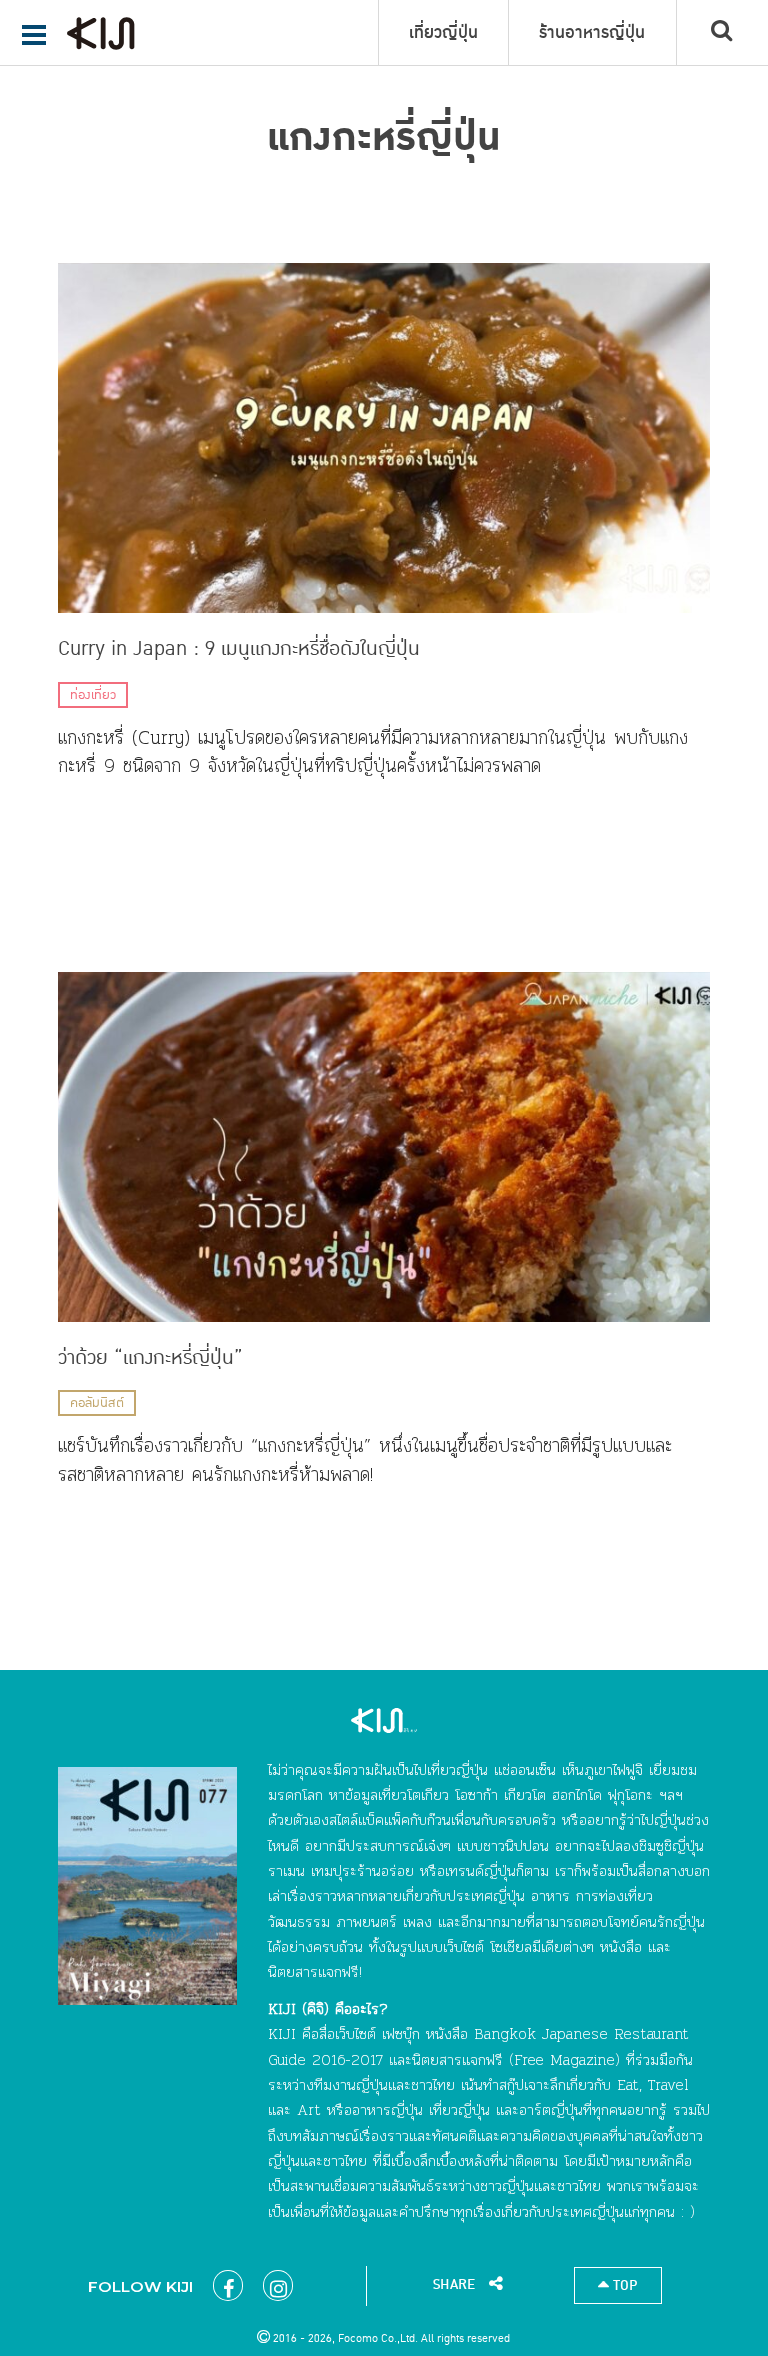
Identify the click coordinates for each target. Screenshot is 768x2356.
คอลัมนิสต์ (97, 1403)
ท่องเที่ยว (93, 695)
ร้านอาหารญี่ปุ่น (592, 33)
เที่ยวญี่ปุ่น (443, 33)
